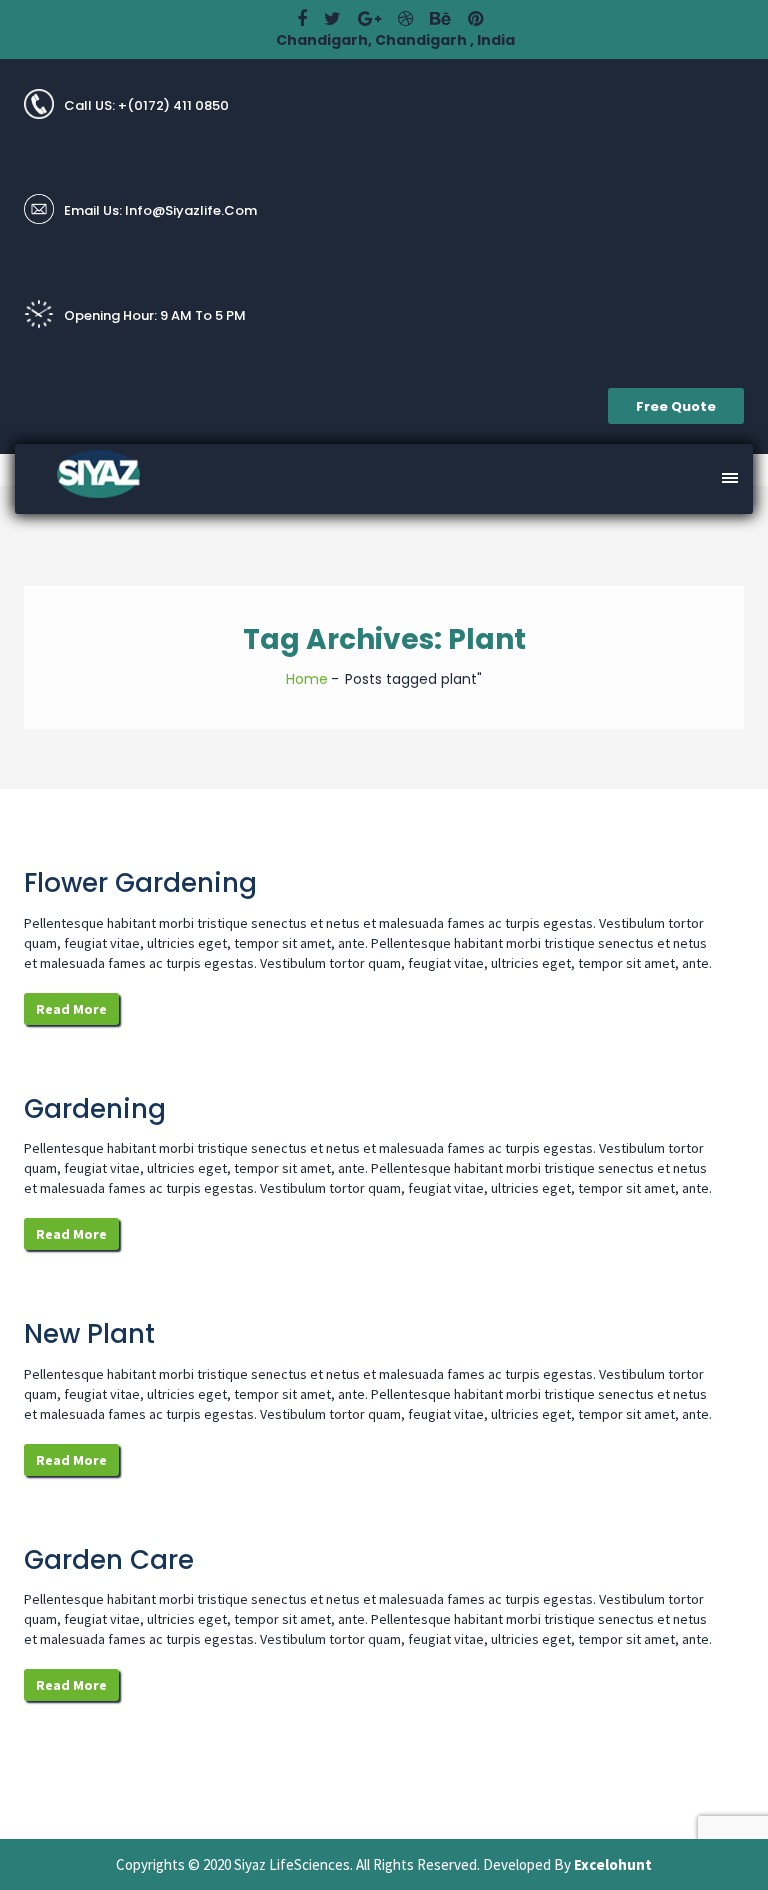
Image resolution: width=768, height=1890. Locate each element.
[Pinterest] (475, 19)
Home (307, 679)
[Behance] (440, 19)
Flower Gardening (140, 883)
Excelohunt (613, 1864)
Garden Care (109, 1560)
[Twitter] (332, 19)
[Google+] (369, 19)
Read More (71, 1009)
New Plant (89, 1334)
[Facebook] (302, 19)
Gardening (95, 1109)
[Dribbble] (405, 19)
